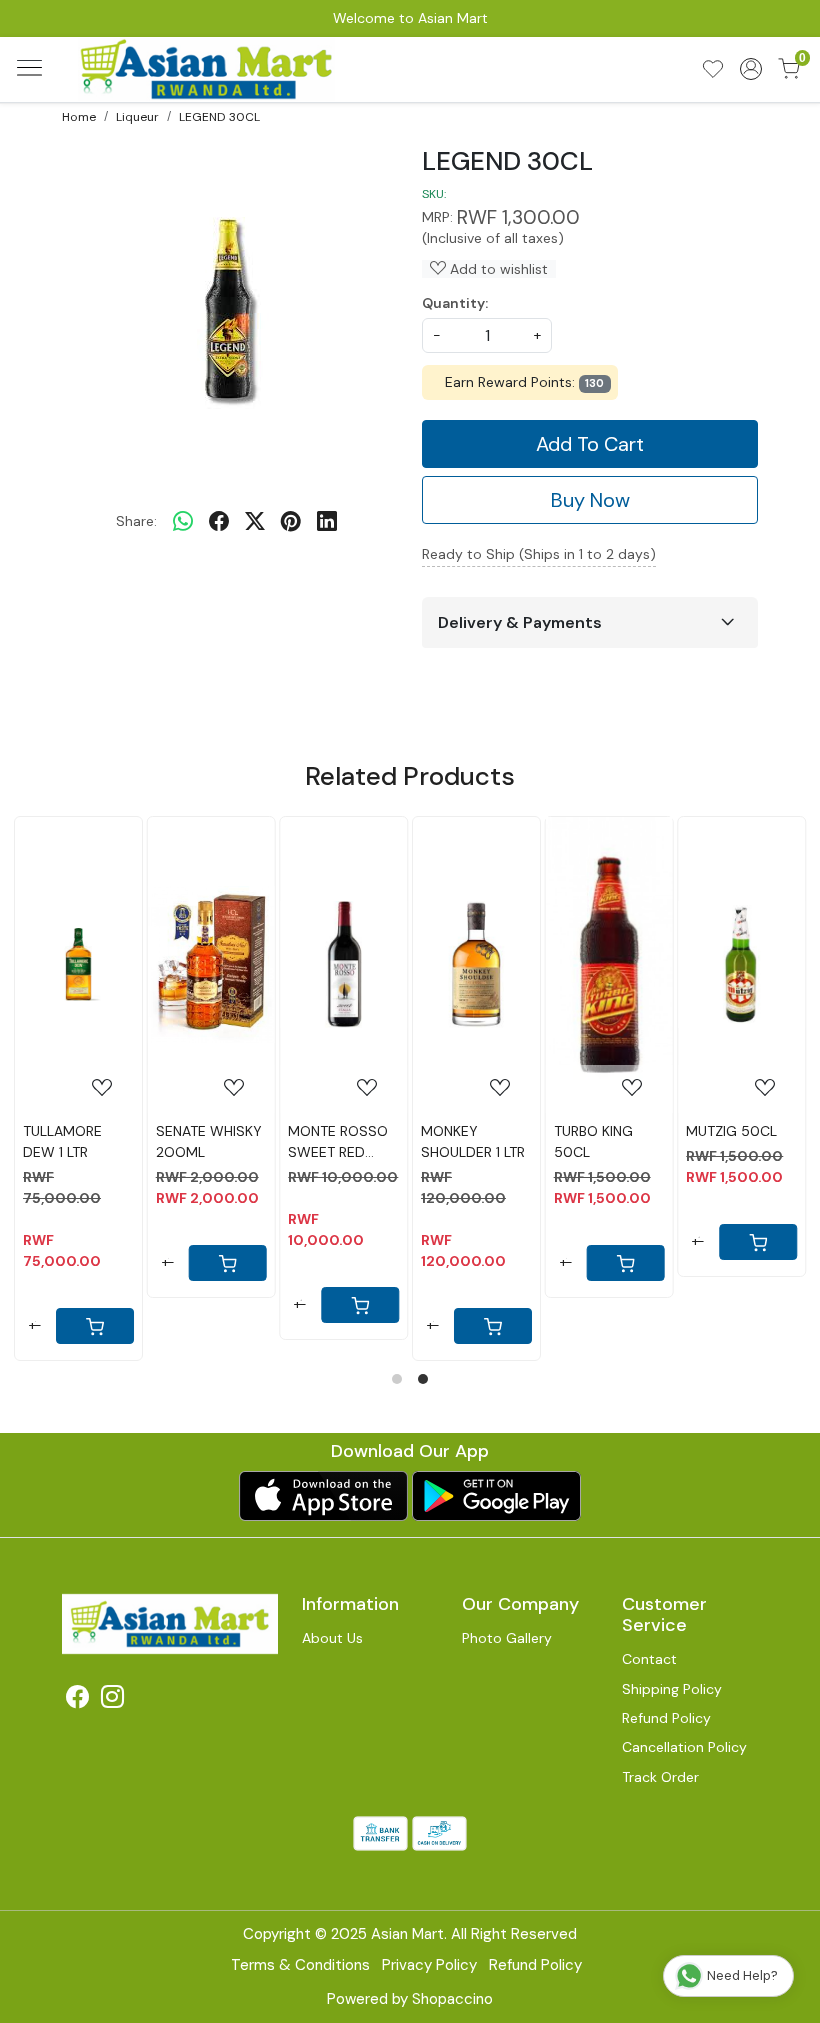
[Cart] (625, 1263)
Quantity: (455, 303)
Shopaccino (452, 1999)
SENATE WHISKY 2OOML (209, 1141)
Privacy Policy (429, 1965)
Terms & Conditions (300, 1965)
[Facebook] (77, 1700)
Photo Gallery (507, 1638)
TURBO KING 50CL (593, 1141)
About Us (332, 1638)
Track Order (660, 1777)
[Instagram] (112, 1700)
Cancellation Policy (684, 1747)
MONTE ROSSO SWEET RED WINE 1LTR (338, 1142)
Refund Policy (666, 1718)
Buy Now (590, 500)
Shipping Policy (672, 1689)
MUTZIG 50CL (731, 1131)
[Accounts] (751, 69)
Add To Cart (590, 444)
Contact (649, 1659)
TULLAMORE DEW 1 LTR (62, 1141)
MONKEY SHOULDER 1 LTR (473, 1141)
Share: (136, 521)
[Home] (208, 69)
